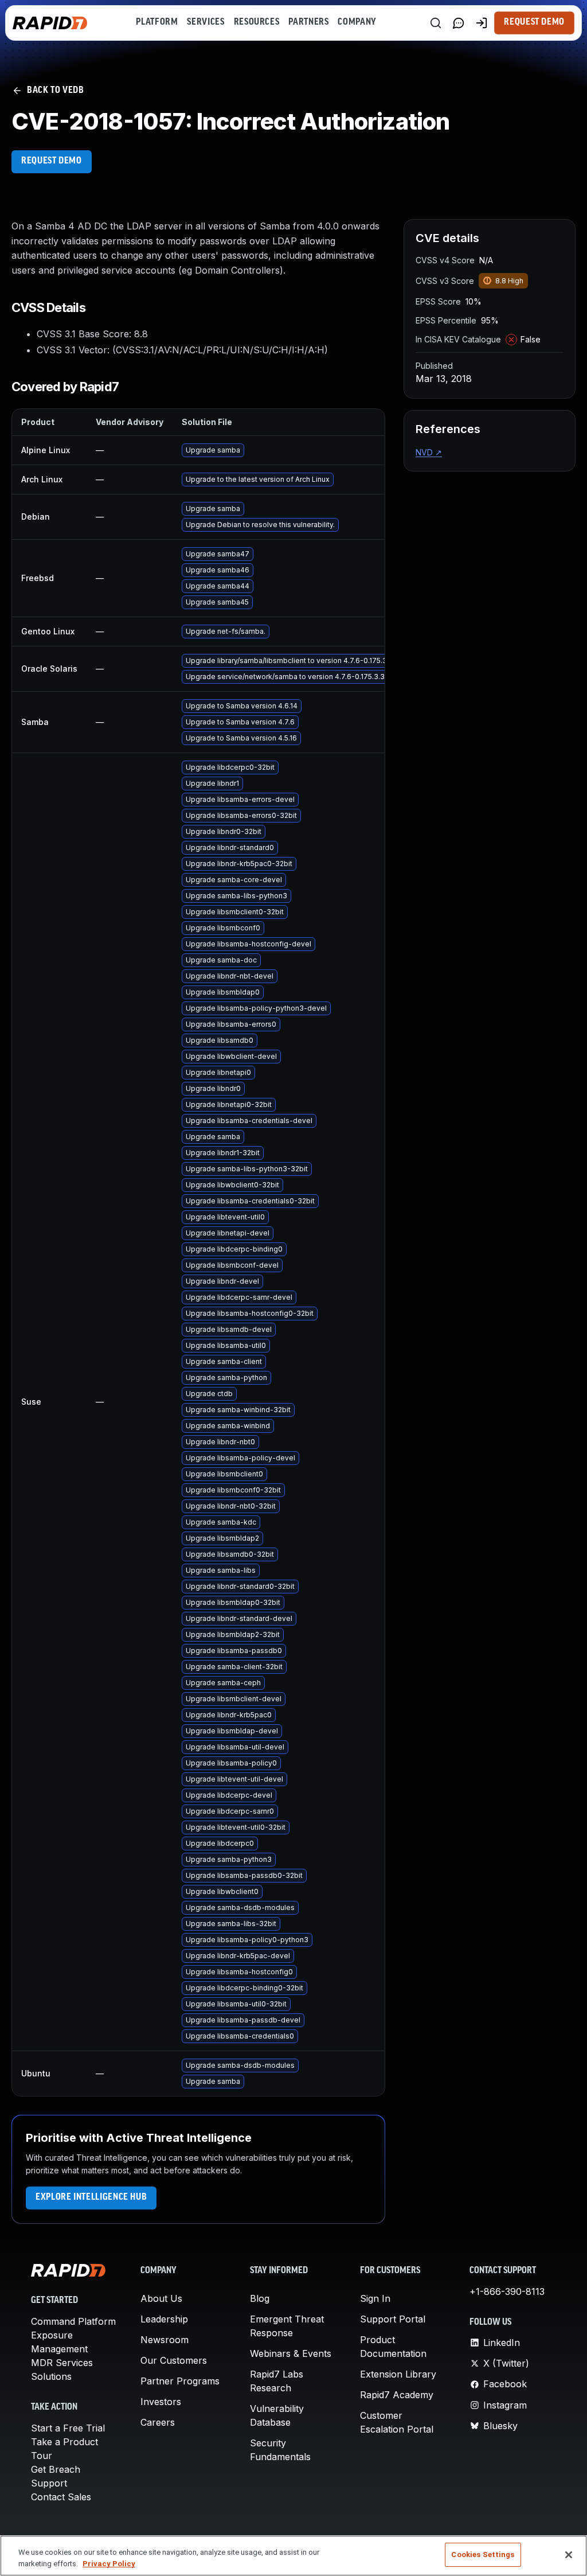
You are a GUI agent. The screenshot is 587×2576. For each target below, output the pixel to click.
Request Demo (534, 22)
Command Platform (73, 2321)
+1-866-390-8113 (507, 2291)
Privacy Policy (109, 2564)
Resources (257, 22)
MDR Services (62, 2363)
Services (206, 22)
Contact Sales (61, 2497)
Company (357, 22)
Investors (161, 2402)
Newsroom (165, 2340)
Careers (158, 2422)
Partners (308, 22)
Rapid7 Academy (397, 2395)
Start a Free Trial (68, 2428)
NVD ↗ (429, 452)
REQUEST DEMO (52, 161)
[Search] (436, 23)
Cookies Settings (483, 2554)
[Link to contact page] (459, 23)
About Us (161, 2298)
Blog (260, 2298)
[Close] (569, 2555)
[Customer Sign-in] (482, 23)
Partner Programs (180, 2381)
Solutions (51, 2376)
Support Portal (393, 2319)
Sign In (375, 2298)
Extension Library (398, 2374)
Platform (157, 22)
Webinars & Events (291, 2353)
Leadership (164, 2319)
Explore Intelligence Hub (91, 2197)
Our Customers (174, 2360)
